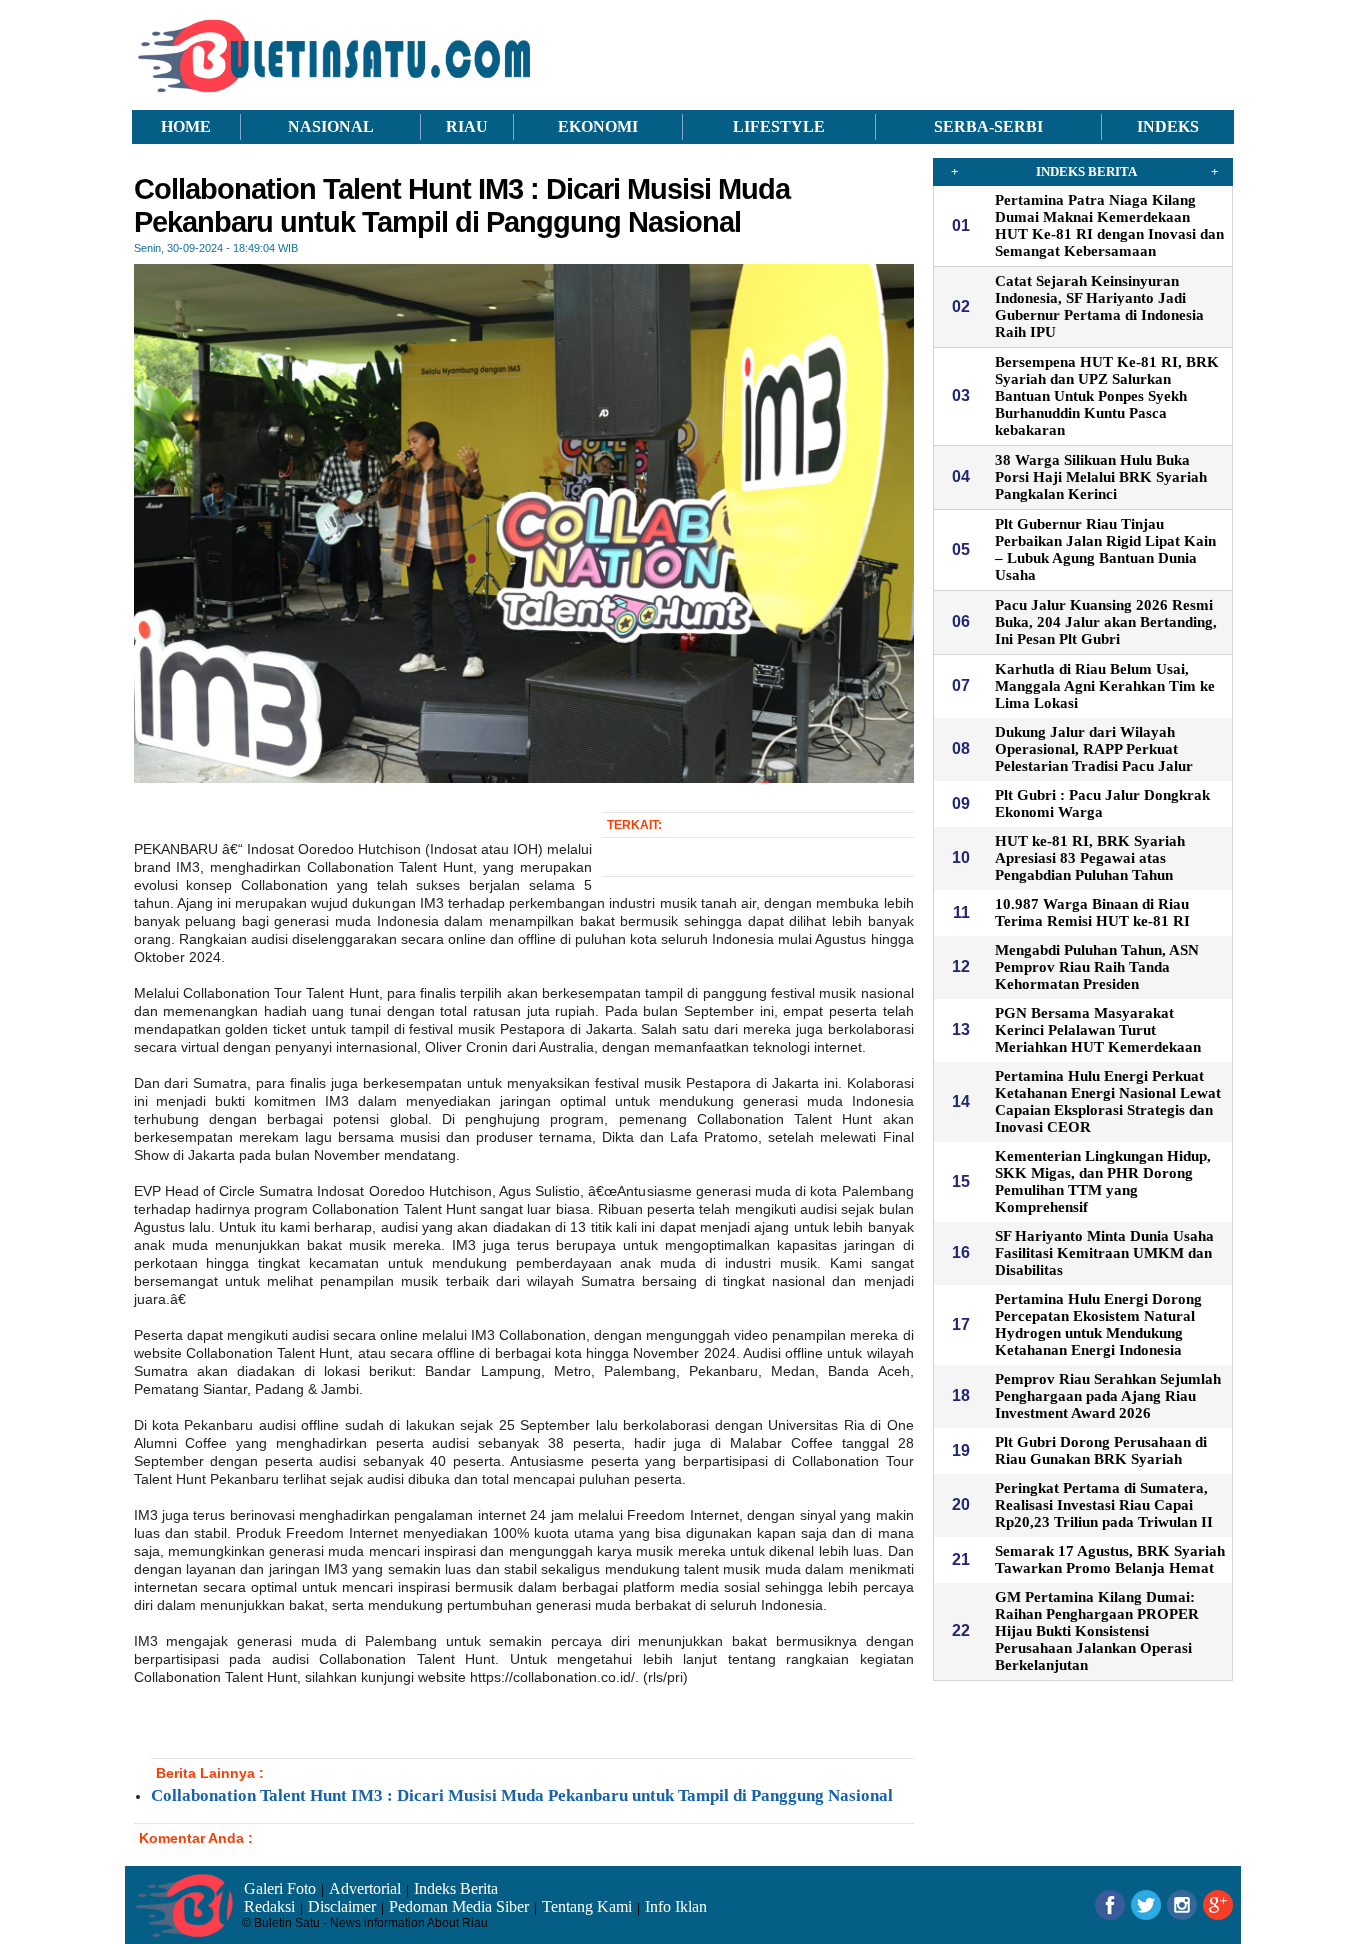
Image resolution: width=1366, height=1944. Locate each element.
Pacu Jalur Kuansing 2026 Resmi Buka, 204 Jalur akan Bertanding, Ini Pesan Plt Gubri (1106, 622)
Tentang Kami (587, 1906)
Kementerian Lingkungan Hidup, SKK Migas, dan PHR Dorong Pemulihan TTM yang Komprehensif (1103, 1181)
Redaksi (269, 1906)
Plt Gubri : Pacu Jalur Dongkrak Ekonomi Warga (1102, 803)
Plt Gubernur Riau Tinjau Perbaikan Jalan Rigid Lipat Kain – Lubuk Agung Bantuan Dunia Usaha (1105, 549)
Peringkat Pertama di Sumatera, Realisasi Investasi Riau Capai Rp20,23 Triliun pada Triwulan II (1104, 1505)
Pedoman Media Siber (459, 1906)
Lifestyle (779, 126)
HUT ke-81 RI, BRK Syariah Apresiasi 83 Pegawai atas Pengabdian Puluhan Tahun (1090, 858)
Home (186, 126)
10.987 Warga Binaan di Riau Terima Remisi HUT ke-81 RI (1092, 912)
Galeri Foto (280, 1888)
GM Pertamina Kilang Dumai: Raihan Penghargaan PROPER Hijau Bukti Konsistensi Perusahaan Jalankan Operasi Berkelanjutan (1097, 1631)
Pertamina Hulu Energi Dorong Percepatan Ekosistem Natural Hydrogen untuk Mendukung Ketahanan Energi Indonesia (1098, 1324)
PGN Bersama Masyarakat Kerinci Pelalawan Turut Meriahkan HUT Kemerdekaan (1098, 1030)
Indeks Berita (456, 1888)
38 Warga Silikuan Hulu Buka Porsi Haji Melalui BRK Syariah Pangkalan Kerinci (1101, 477)
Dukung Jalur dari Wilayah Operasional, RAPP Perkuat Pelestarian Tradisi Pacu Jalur (1094, 749)
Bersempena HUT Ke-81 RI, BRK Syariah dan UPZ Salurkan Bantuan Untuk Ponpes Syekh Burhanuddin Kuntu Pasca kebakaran (1107, 396)
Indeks (1168, 126)
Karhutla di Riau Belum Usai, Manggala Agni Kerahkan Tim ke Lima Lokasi (1105, 686)
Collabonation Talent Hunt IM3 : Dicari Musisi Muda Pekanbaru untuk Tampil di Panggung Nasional (522, 1795)
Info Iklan (676, 1906)
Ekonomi (598, 126)
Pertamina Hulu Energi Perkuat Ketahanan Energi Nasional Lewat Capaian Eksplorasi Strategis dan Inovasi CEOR (1108, 1101)
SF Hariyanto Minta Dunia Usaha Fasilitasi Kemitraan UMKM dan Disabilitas (1104, 1253)
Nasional (331, 126)
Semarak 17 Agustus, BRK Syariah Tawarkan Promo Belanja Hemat (1110, 1559)
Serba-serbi (988, 126)
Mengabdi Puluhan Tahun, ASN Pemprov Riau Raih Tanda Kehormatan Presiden (1097, 967)
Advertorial (365, 1888)
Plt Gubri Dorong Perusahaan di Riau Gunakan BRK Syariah (1101, 1450)
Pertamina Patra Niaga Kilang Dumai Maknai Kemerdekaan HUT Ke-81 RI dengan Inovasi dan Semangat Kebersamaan (1109, 225)
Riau (467, 126)
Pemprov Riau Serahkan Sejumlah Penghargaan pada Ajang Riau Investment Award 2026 (1108, 1396)
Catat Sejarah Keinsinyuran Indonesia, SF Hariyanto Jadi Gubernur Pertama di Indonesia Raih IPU (1099, 306)
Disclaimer (342, 1906)
